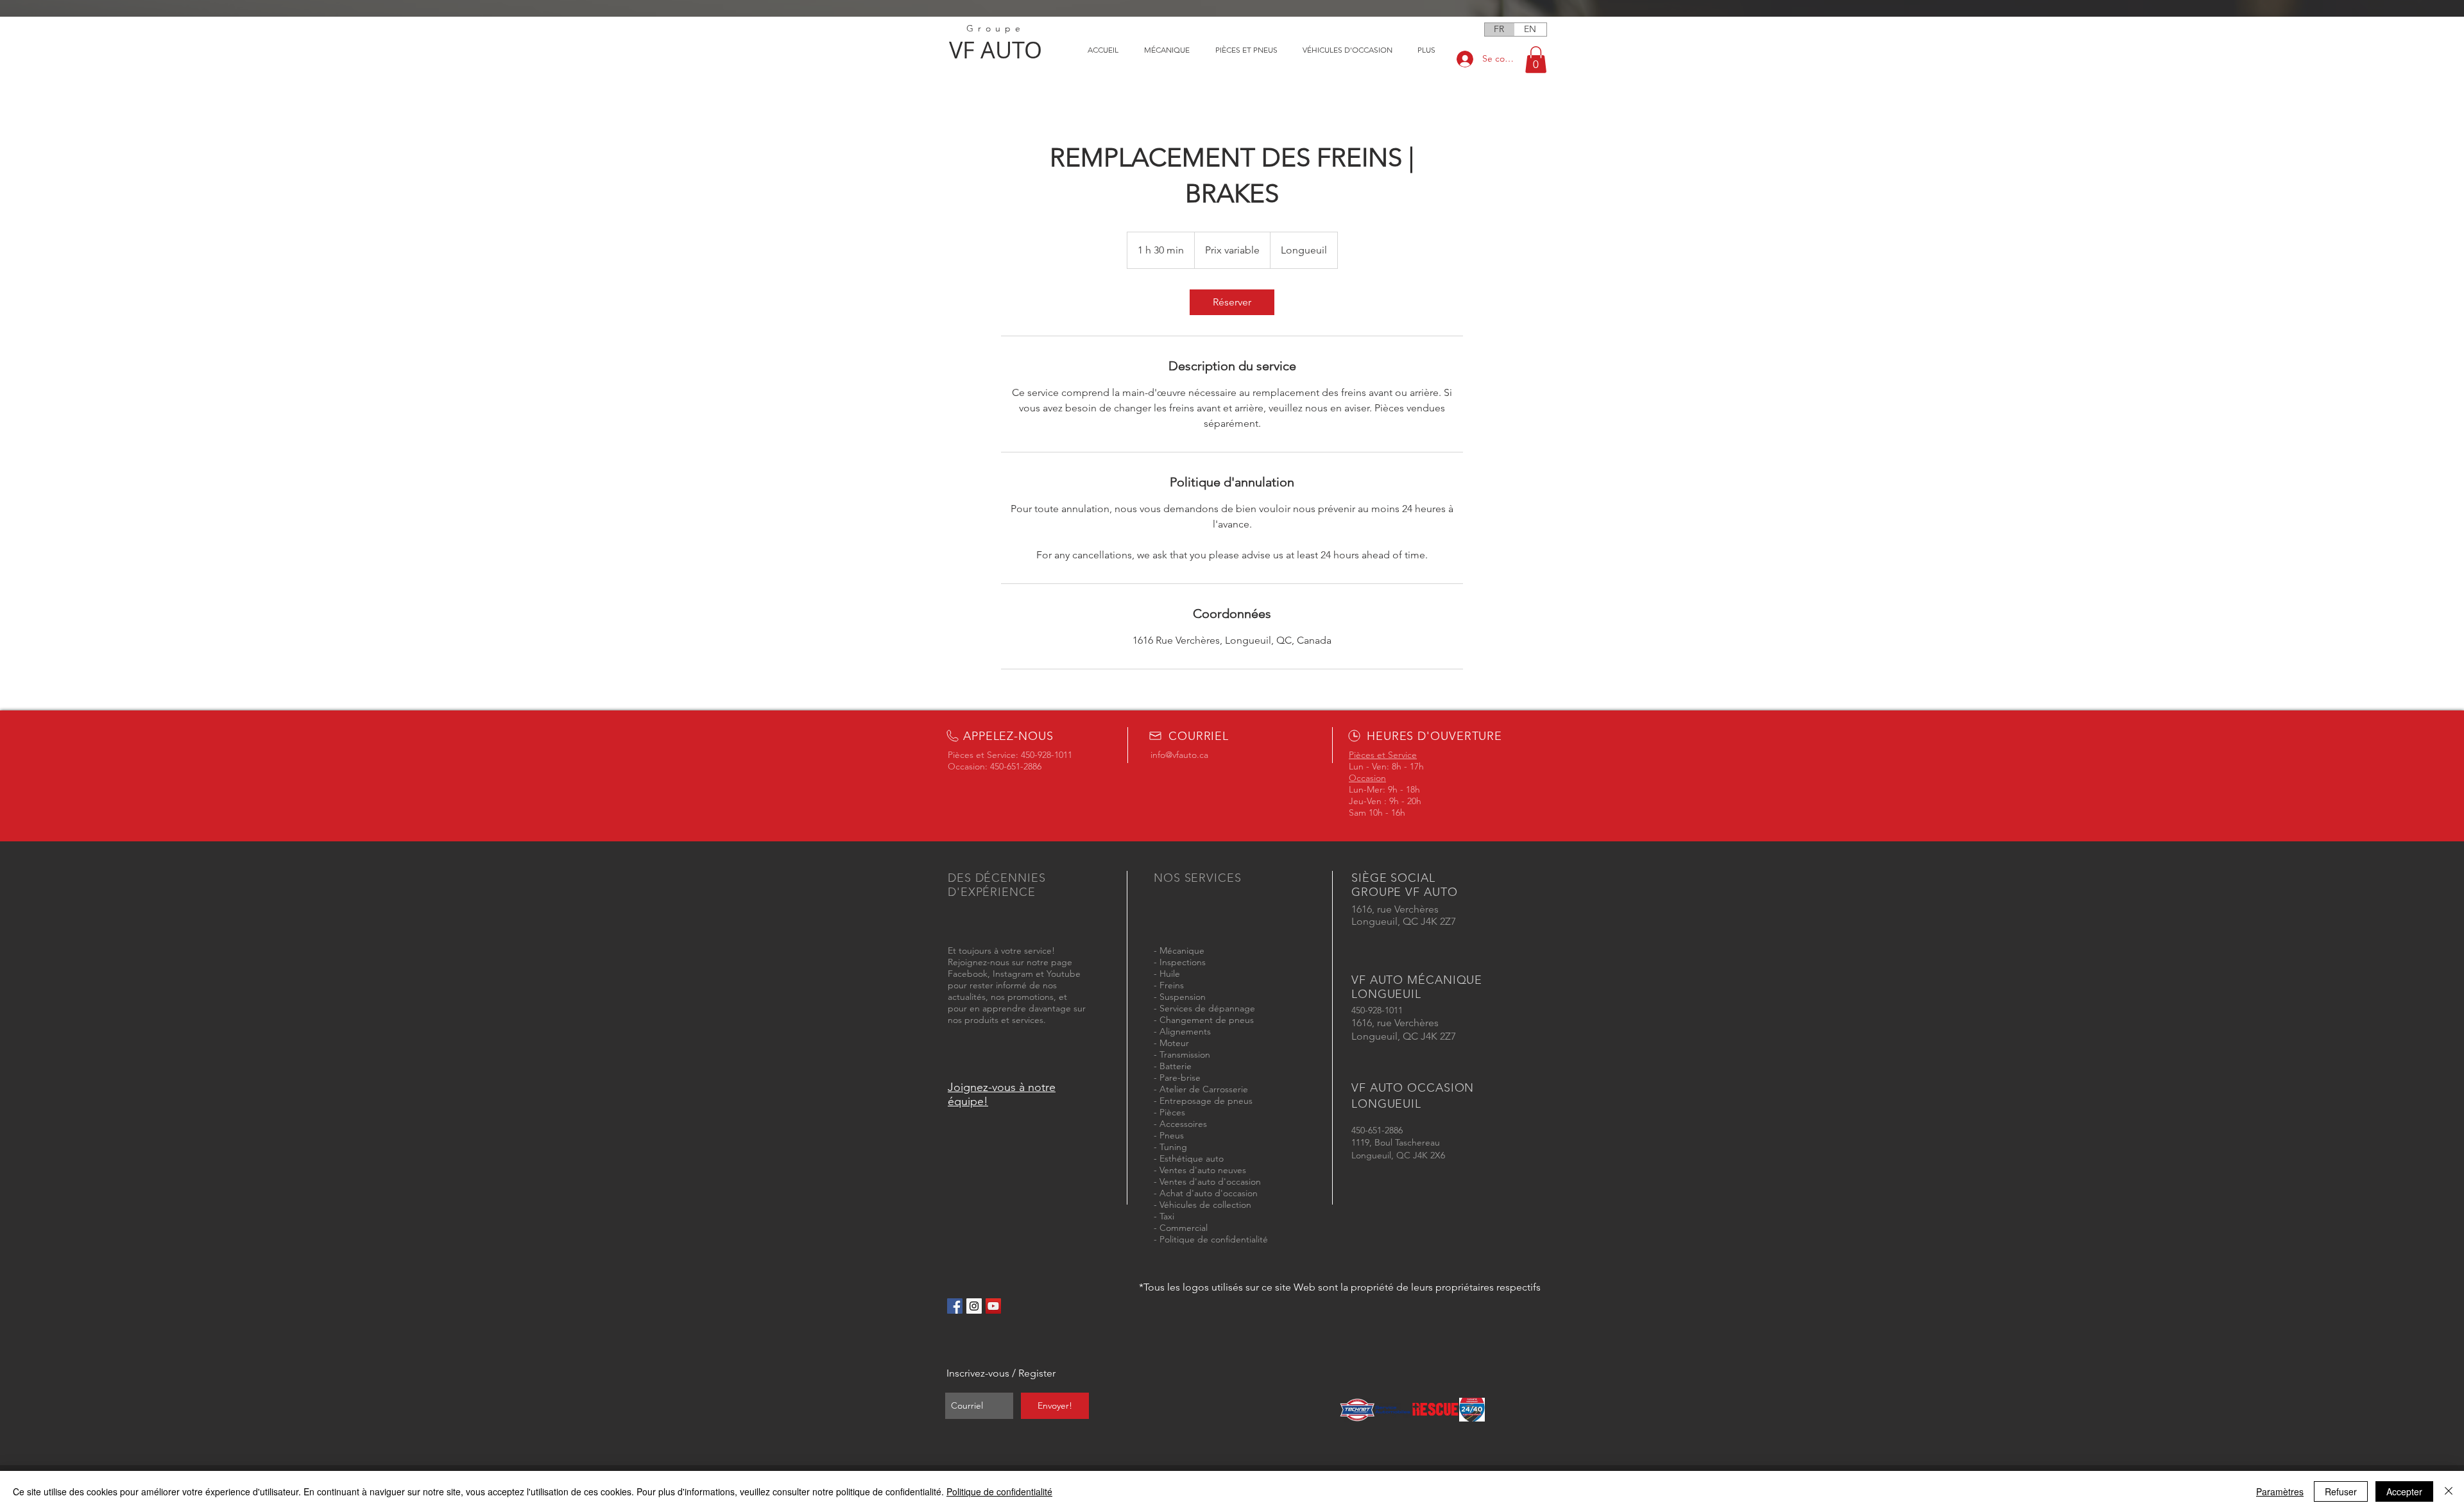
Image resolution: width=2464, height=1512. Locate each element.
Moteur (1174, 1043)
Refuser (2341, 1491)
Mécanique (1182, 950)
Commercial (1184, 1228)
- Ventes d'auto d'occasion (1207, 1181)
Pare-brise (1180, 1078)
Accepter (2404, 1491)
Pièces (1172, 1112)
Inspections (1183, 962)
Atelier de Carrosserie (1204, 1089)
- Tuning (1170, 1147)
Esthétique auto (1192, 1158)
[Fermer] (2449, 1491)
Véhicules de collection (1205, 1205)
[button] (1536, 60)
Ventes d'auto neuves (1203, 1170)
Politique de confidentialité (1214, 1239)
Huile (1170, 974)
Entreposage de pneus (1206, 1101)
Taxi (1167, 1216)
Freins (1172, 985)
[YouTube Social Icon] (993, 1306)
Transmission (1185, 1054)
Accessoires (1183, 1124)
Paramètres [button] (2280, 1491)
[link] (1232, 302)
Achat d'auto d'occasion (1209, 1193)
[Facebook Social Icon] (955, 1306)
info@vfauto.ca (1179, 755)
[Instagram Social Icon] (974, 1306)
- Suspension (1180, 997)
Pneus (1172, 1135)
